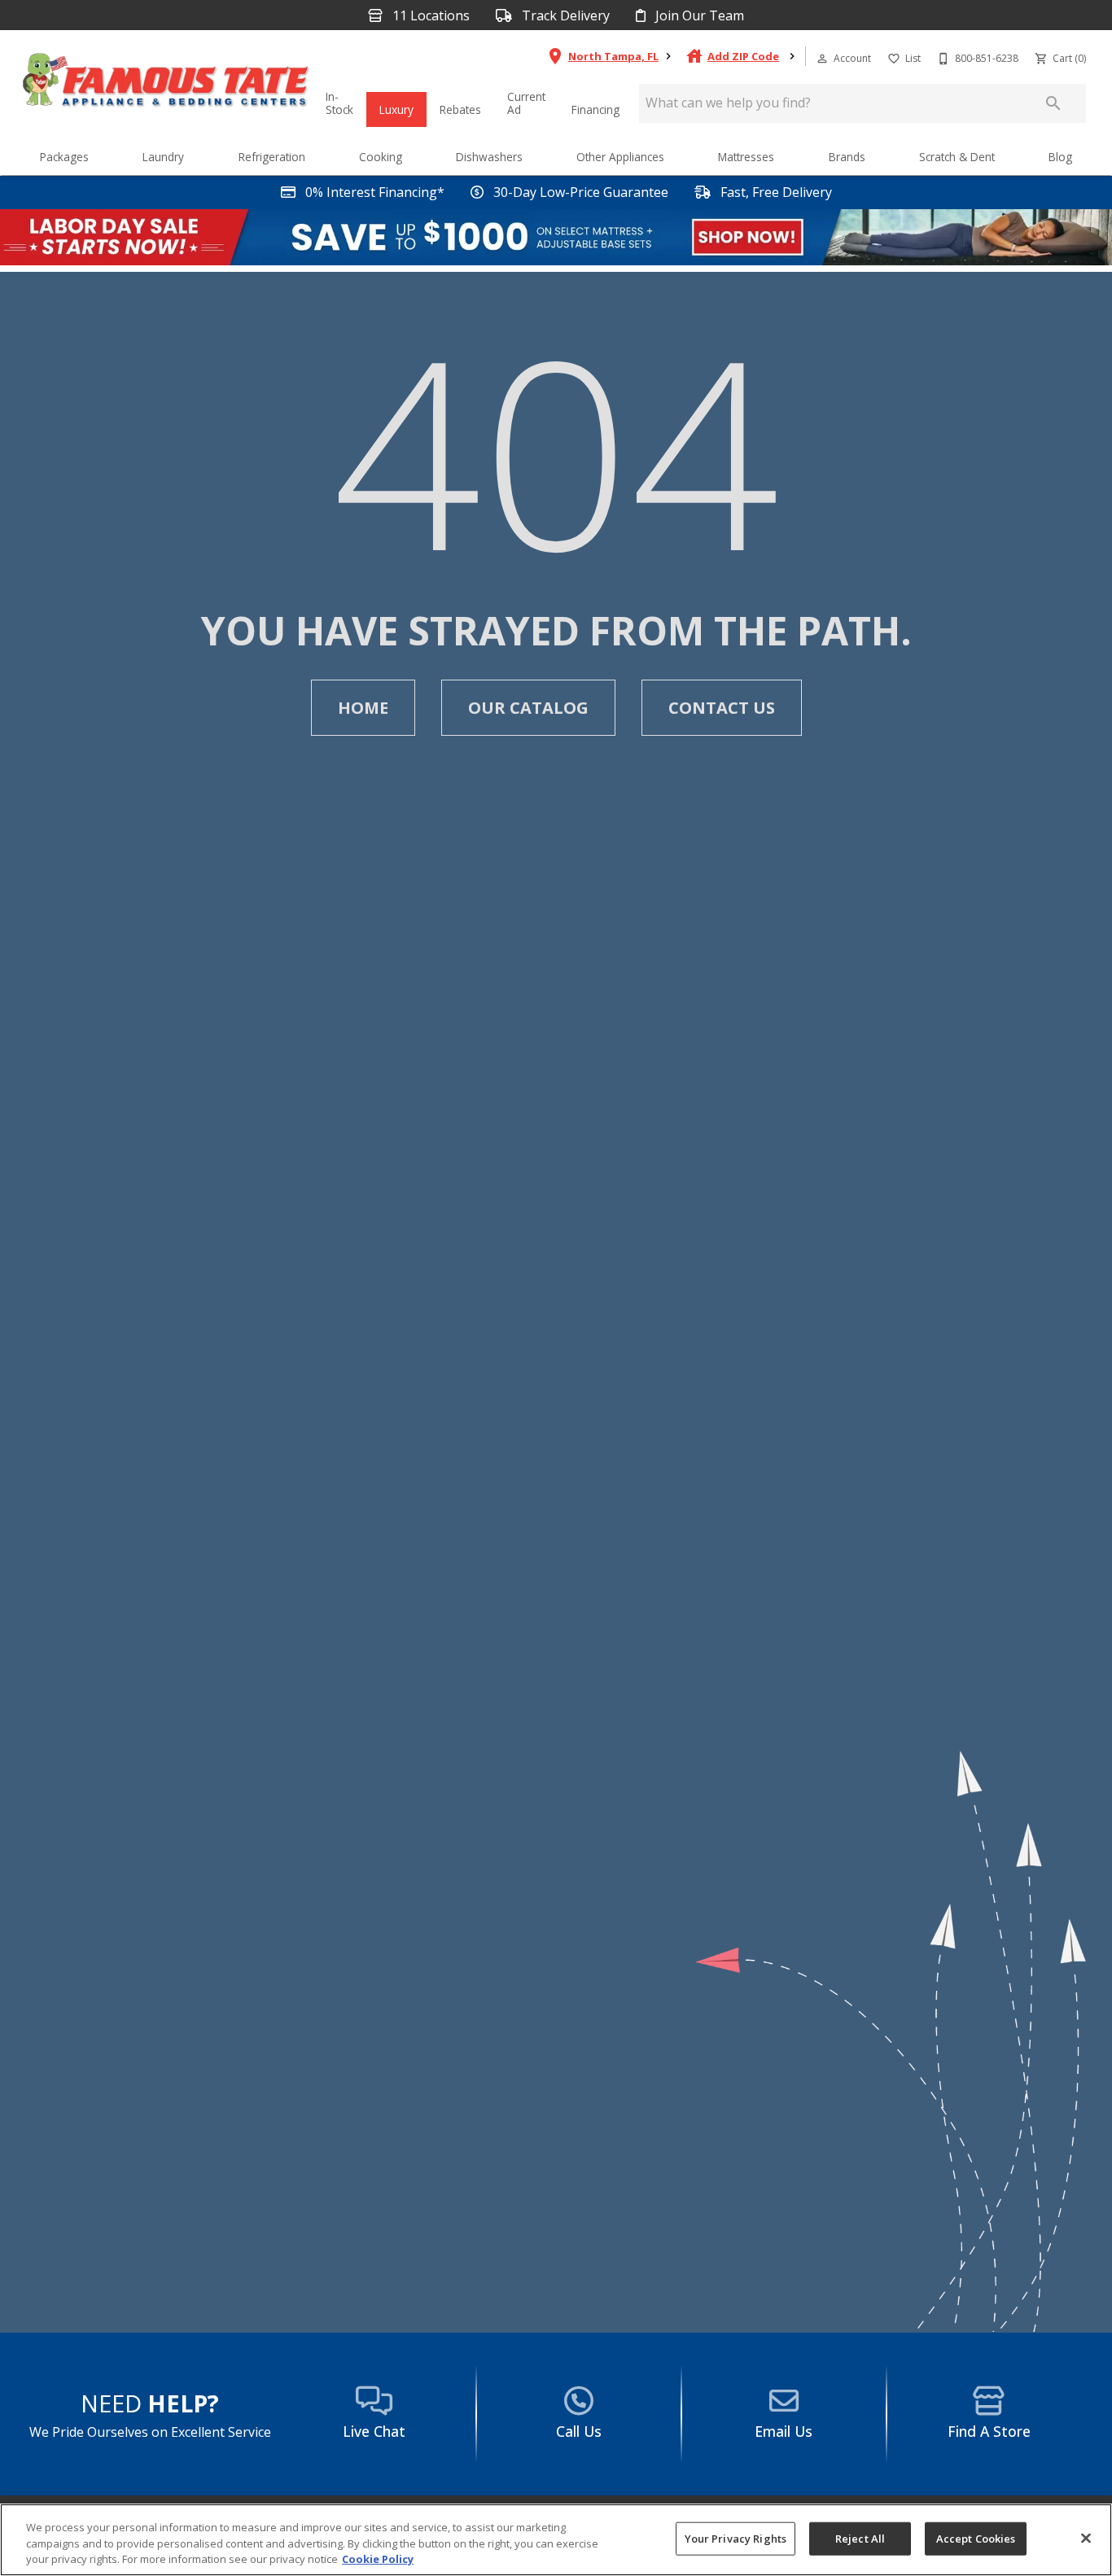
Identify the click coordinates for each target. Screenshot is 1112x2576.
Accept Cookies (976, 2538)
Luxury (396, 109)
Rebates (460, 109)
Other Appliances (620, 157)
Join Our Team (698, 16)
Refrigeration (272, 157)
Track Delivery (564, 16)
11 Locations (429, 16)
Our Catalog (528, 708)
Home (363, 708)
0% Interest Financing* (373, 192)
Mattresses (746, 157)
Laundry (163, 157)
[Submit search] (1053, 103)
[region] (556, 2540)
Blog (1060, 157)
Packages (64, 157)
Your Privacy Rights (735, 2538)
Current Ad (526, 103)
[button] (822, 59)
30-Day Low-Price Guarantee (579, 192)
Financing (595, 109)
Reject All (860, 2538)
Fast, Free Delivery (775, 192)
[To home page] (166, 84)
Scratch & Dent (957, 157)
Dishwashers (489, 157)
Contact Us (722, 708)
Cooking (381, 157)
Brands (847, 157)
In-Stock (339, 103)
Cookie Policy (378, 2559)
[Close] (1086, 2538)
